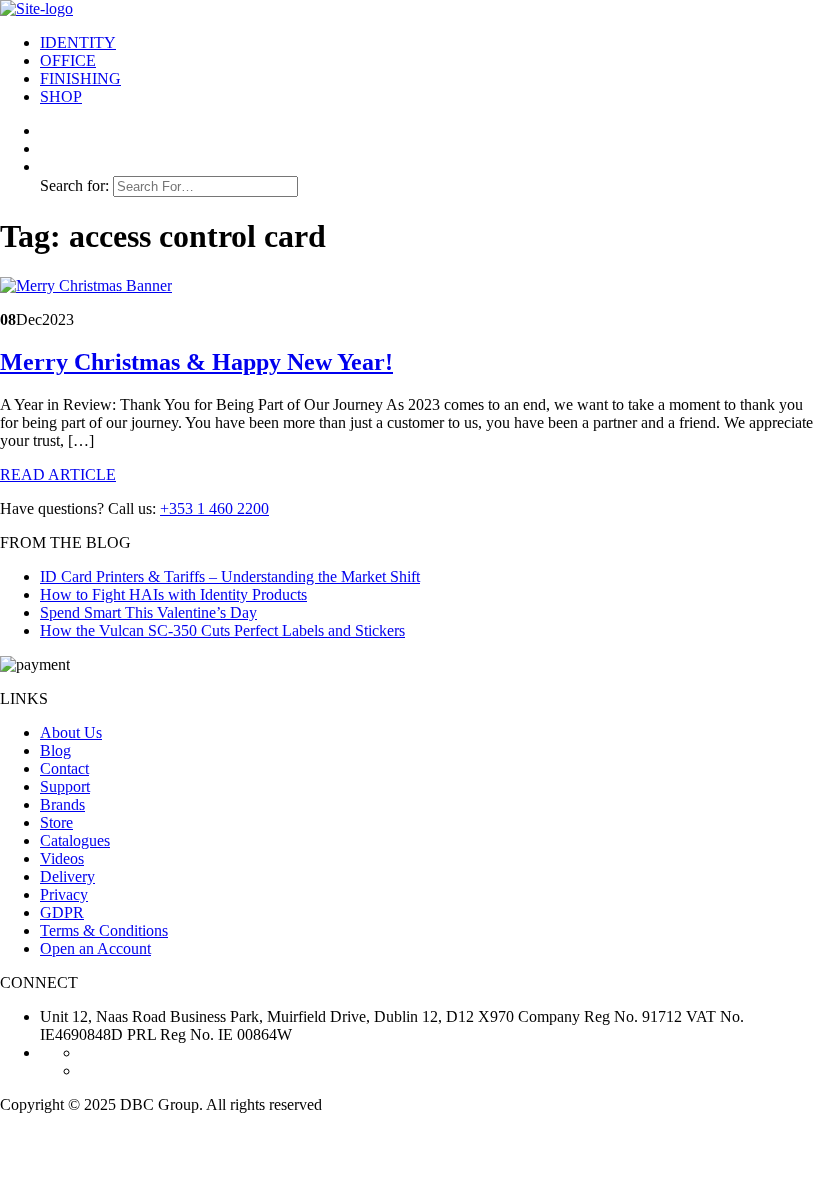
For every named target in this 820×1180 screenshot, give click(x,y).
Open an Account (95, 948)
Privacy (64, 894)
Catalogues (75, 840)
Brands (62, 804)
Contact (64, 768)
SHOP (61, 96)
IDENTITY (78, 42)
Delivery (67, 876)
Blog (55, 750)
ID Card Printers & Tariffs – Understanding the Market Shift (230, 576)
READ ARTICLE (58, 474)
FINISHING (80, 78)
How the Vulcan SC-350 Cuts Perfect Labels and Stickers (222, 630)
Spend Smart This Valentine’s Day (148, 612)
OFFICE (68, 60)
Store (56, 822)
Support (65, 786)
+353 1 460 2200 (214, 508)
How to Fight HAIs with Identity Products (173, 594)
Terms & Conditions (104, 930)
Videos (62, 858)
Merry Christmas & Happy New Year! (196, 362)
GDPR (62, 912)
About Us (71, 732)
